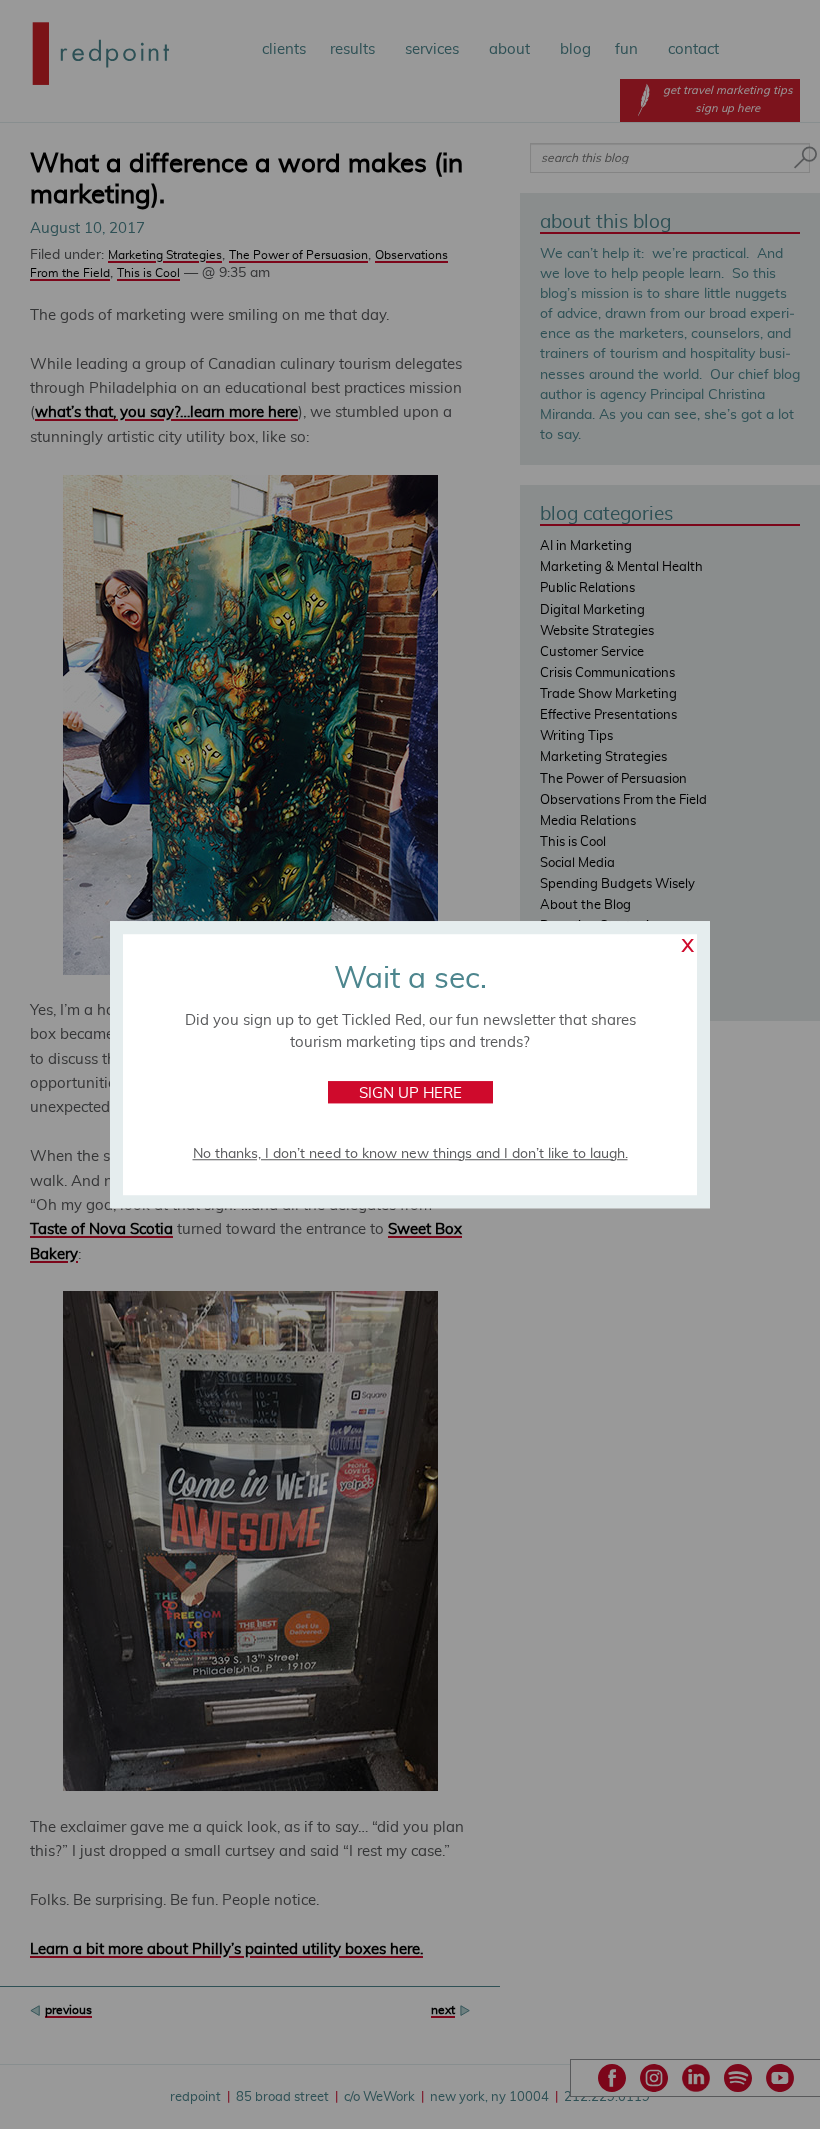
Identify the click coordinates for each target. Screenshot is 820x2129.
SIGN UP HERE (410, 1093)
